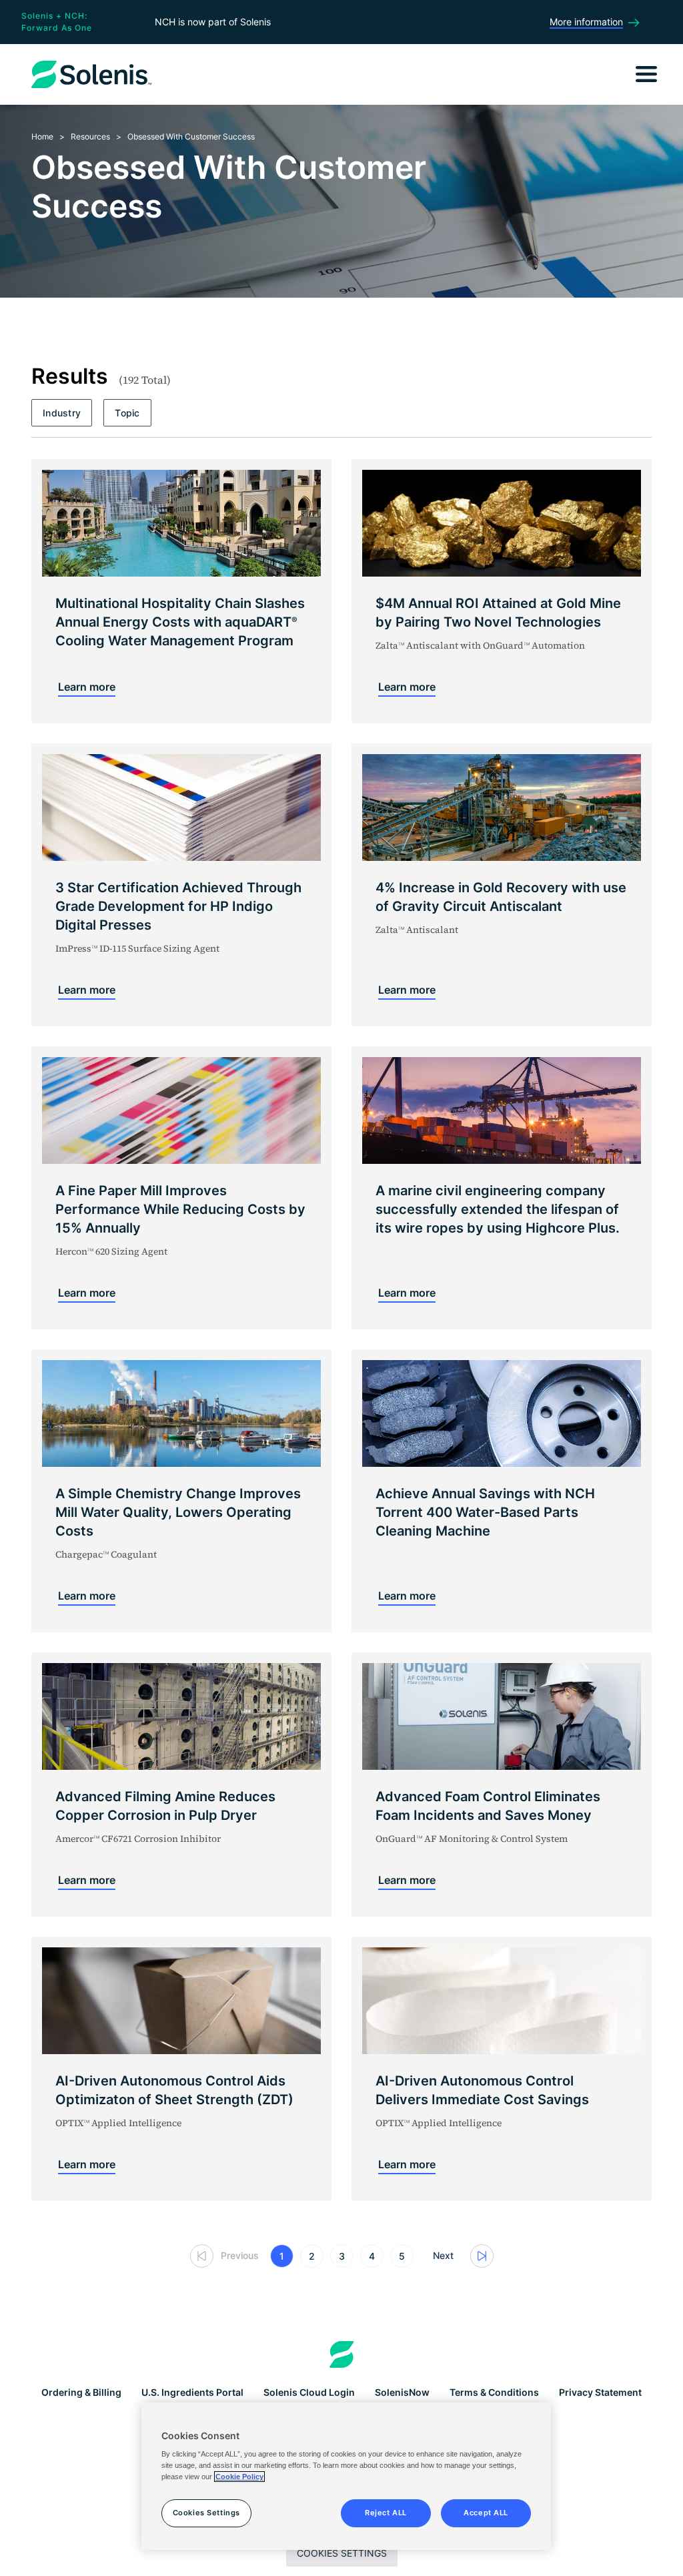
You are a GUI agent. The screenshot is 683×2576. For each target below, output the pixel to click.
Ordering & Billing (81, 2392)
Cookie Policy (239, 2477)
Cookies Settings (342, 2553)
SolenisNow (402, 2392)
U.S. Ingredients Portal (192, 2392)
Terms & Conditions (494, 2392)
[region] (346, 2477)
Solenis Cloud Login (309, 2392)
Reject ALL (386, 2513)
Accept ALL (486, 2513)
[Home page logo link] (342, 2354)
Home (42, 136)
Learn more (87, 687)
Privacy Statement (600, 2392)
